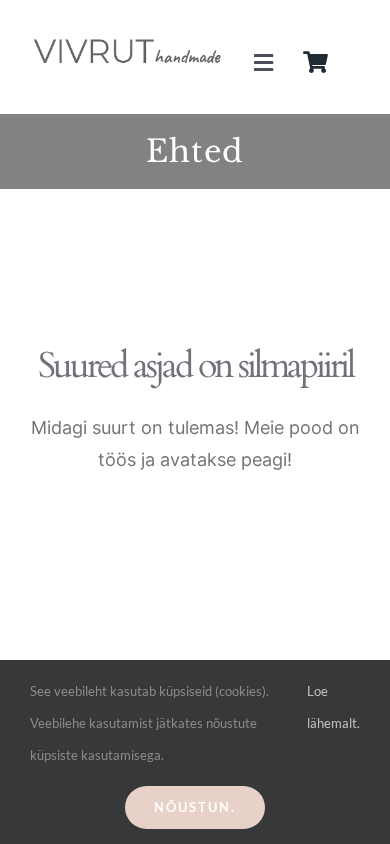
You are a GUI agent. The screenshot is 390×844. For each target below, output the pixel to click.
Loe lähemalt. (333, 707)
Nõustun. (195, 807)
